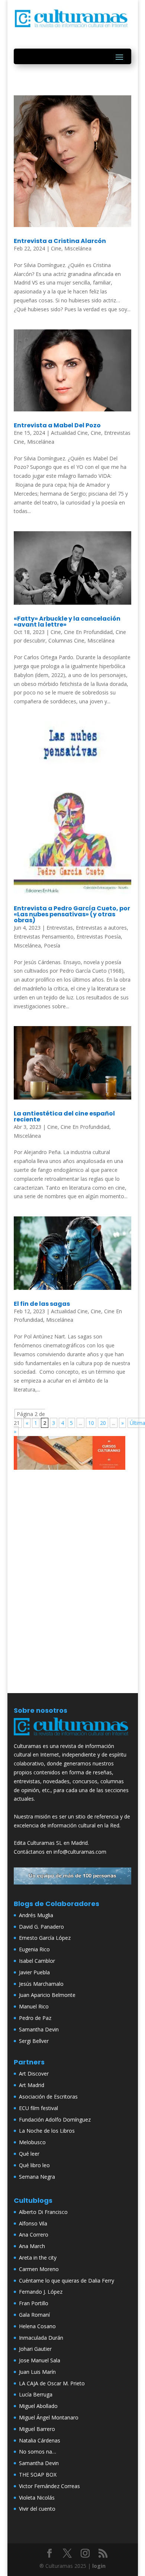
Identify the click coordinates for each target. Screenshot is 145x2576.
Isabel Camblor (37, 1961)
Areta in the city (38, 2258)
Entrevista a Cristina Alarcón (60, 241)
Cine (56, 248)
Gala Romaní (34, 2315)
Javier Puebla (34, 1972)
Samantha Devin (39, 2029)
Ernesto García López (45, 1938)
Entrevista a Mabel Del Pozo (57, 425)
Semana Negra (37, 2177)
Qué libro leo (34, 2165)
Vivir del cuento (37, 2509)
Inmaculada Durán (41, 2338)
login (99, 2566)
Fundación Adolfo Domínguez (55, 2120)
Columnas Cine (66, 640)
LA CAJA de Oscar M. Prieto (52, 2383)
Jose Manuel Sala (40, 2360)
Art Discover (34, 2074)
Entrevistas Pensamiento (44, 937)
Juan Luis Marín (37, 2372)
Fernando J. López (41, 2292)
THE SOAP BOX (38, 2475)
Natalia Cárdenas (40, 2440)
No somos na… (38, 2452)
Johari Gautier (35, 2349)
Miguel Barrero (37, 2429)
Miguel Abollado (38, 2406)
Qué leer (29, 2154)
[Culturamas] (72, 1737)
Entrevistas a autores (101, 928)
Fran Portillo (34, 2303)
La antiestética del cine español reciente (64, 1116)
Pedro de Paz (35, 2018)
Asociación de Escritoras (48, 2097)
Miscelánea (78, 248)
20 (103, 1423)
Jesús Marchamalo (41, 1984)
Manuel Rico (34, 2006)
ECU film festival (38, 2108)
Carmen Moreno (39, 2269)
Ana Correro (34, 2235)
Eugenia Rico (34, 1949)
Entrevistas (60, 928)
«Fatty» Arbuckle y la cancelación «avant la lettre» (67, 622)
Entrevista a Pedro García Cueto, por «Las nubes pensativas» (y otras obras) (72, 914)
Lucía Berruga (36, 2394)
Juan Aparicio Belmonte (47, 1995)
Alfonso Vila (33, 2223)
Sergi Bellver (34, 2041)
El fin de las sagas (42, 1304)
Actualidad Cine (69, 433)
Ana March (32, 2246)
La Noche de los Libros (47, 2131)
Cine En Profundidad (88, 632)
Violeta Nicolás (37, 2498)
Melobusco (32, 2142)
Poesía (52, 945)
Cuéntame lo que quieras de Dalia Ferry (67, 2281)
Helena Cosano (37, 2326)
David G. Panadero (41, 1927)
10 (91, 1423)
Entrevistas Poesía (99, 937)
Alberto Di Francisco (43, 2212)
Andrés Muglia (36, 1915)
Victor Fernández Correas (49, 2486)
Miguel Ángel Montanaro (49, 2417)
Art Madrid (32, 2085)
